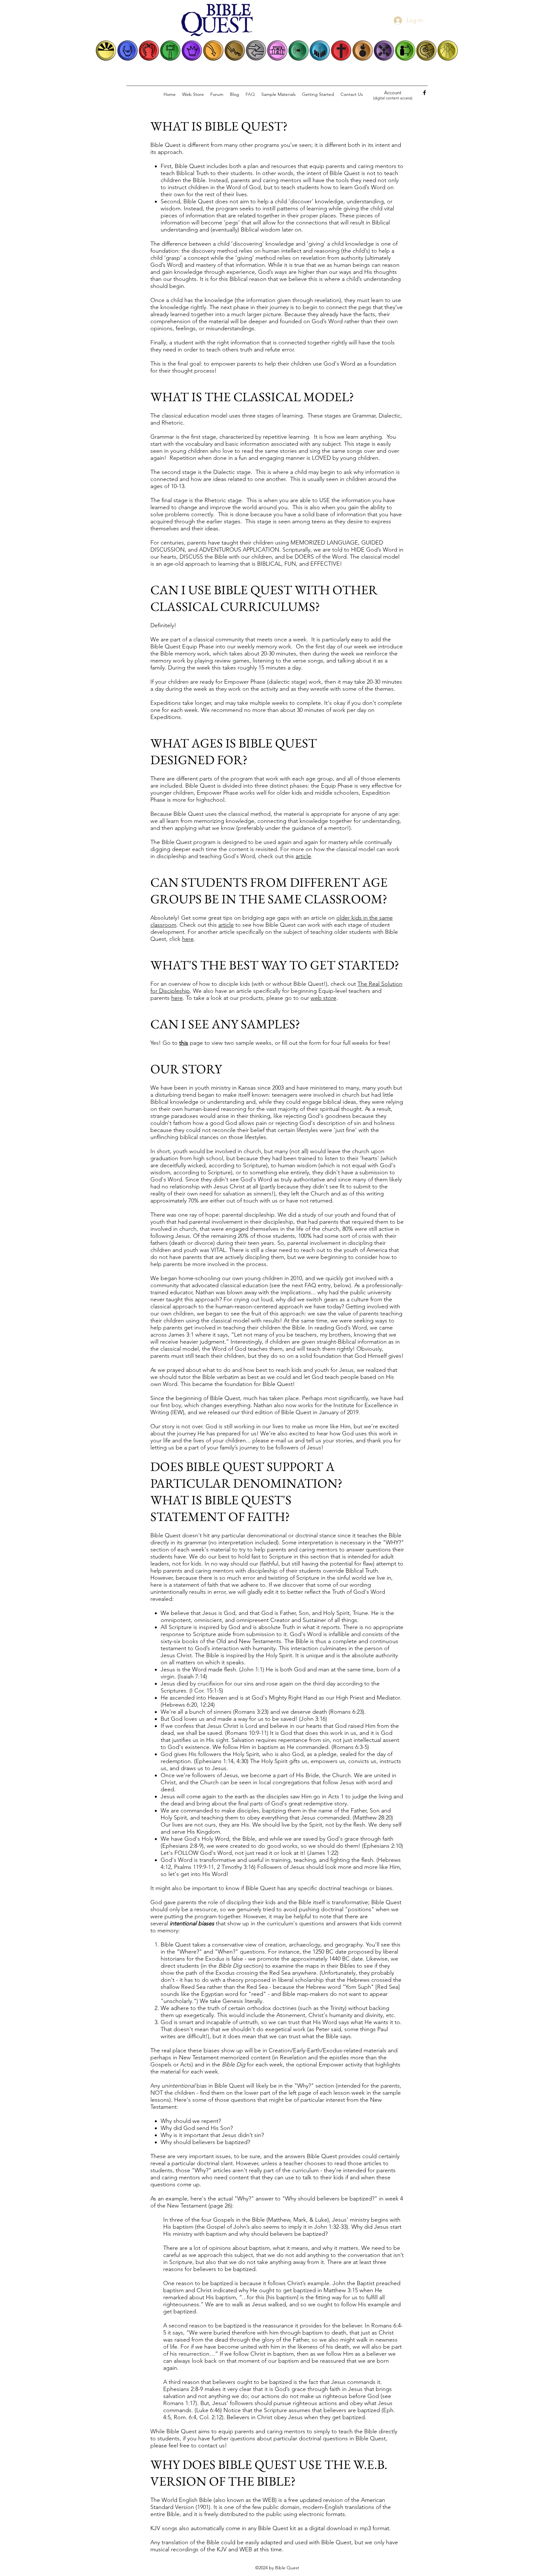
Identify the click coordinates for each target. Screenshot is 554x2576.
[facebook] (424, 93)
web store (323, 998)
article (303, 856)
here (188, 939)
